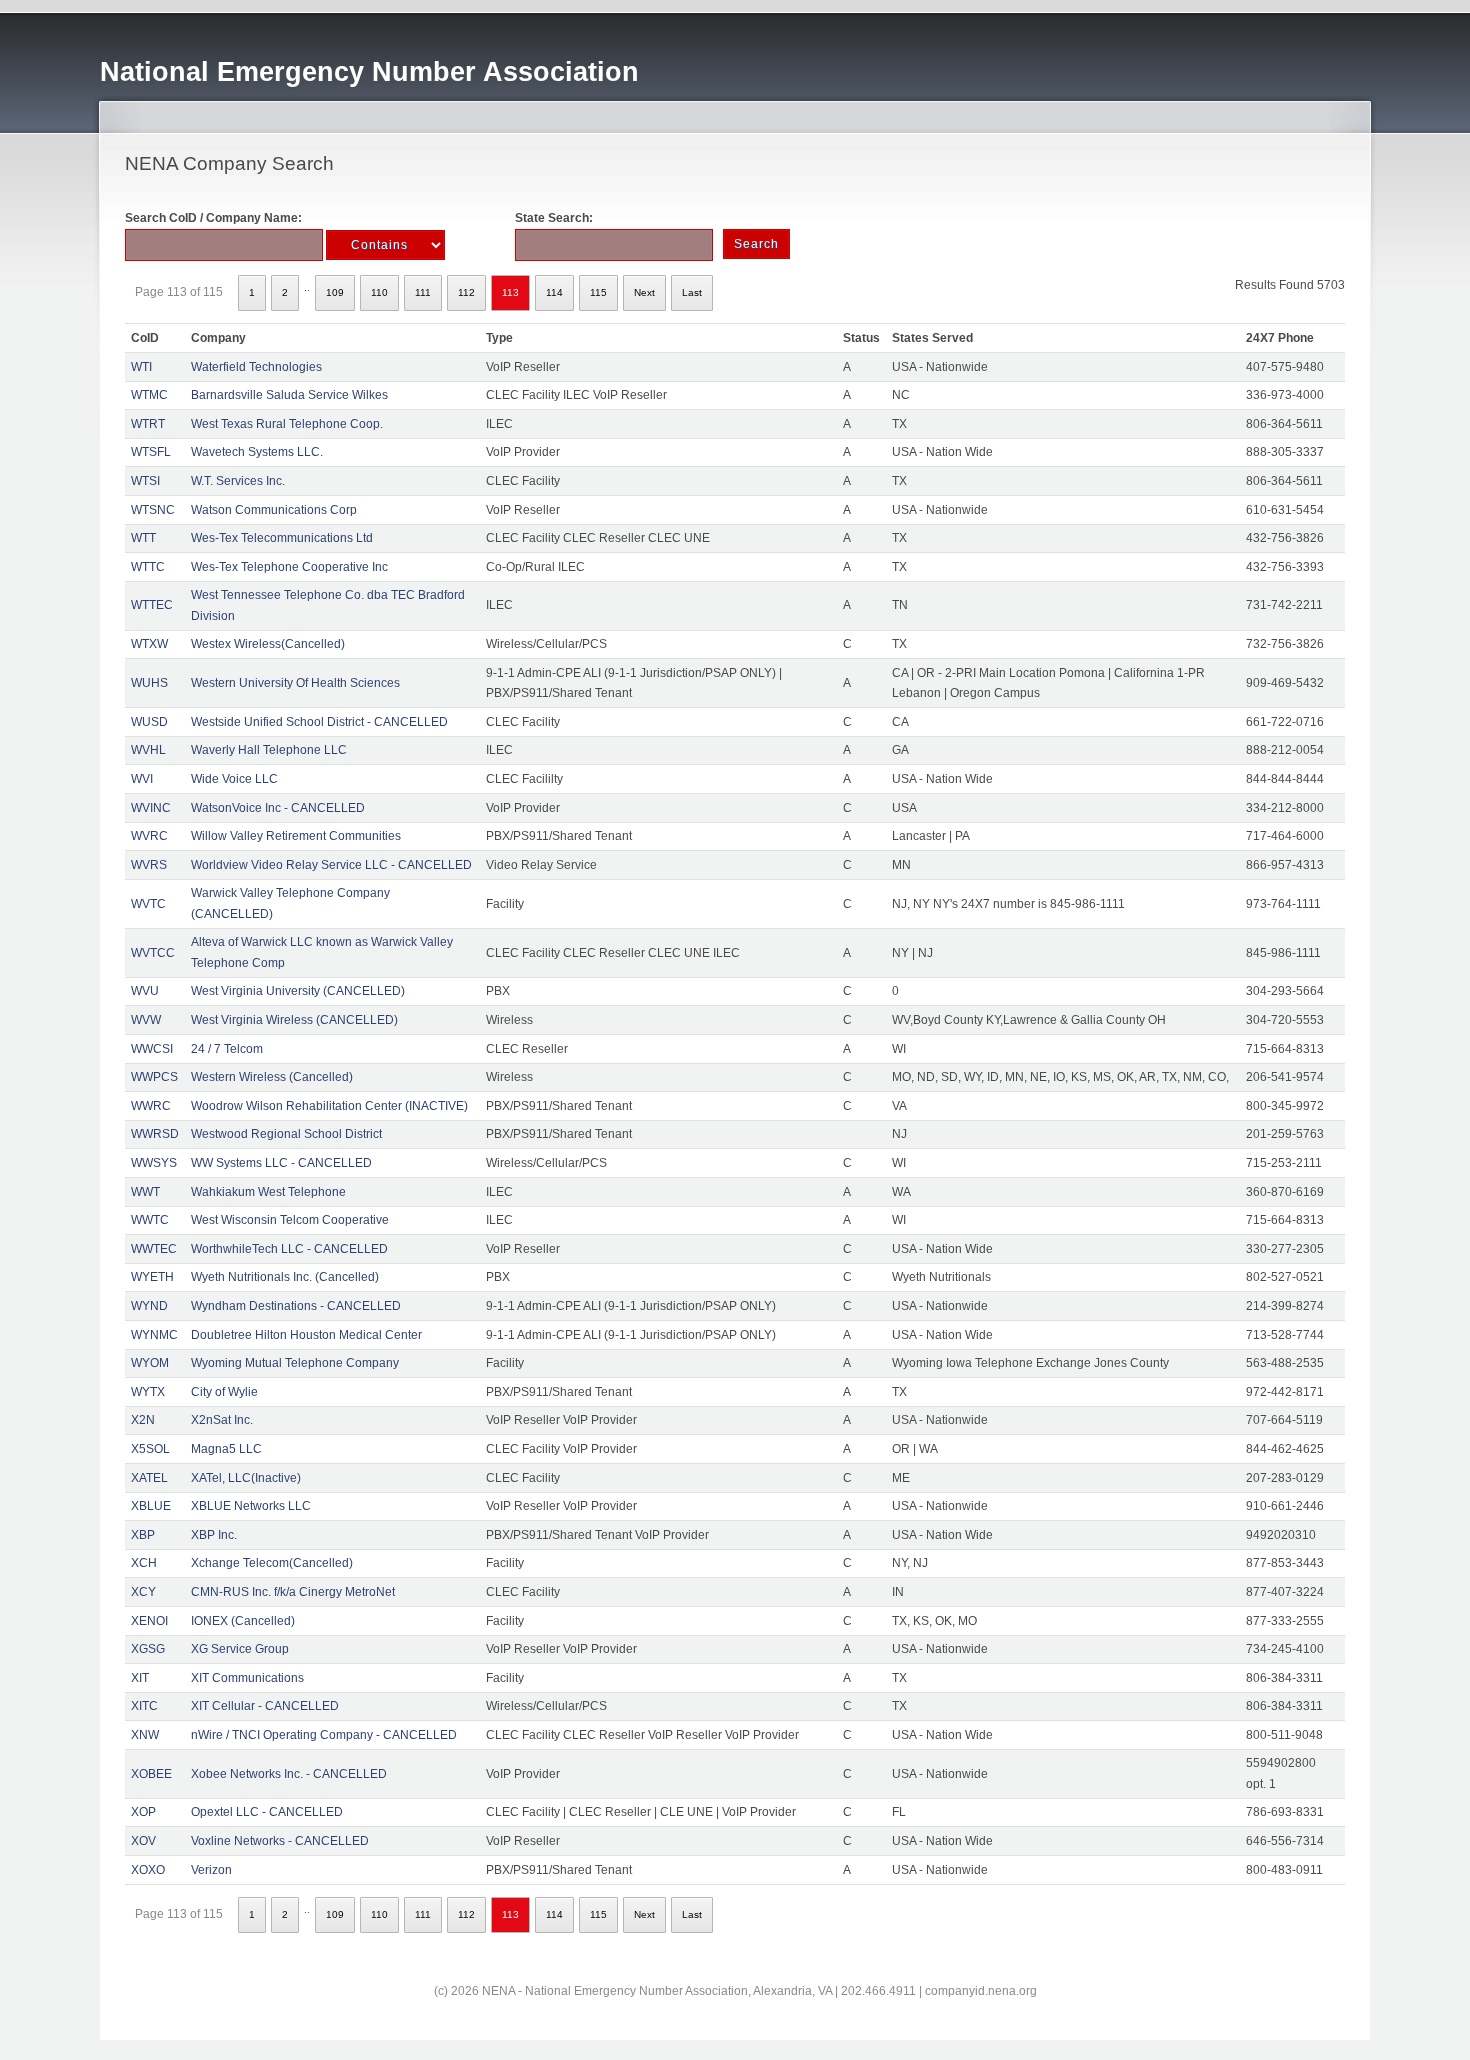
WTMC (149, 395)
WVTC (148, 904)
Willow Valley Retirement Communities (296, 836)
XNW (145, 1735)
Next (644, 292)
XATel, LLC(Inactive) (246, 1478)
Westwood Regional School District (286, 1134)
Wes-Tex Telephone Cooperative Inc (289, 567)
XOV (143, 1841)
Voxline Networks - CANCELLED (280, 1841)
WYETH (152, 1277)
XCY (143, 1592)
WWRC (151, 1106)
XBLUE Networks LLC (251, 1506)
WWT (145, 1192)
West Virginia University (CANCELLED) (298, 991)
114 (554, 292)
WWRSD (155, 1134)
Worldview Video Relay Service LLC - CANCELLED (331, 865)
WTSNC (153, 510)
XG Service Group (240, 1649)
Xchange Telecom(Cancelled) (272, 1563)
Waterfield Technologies (256, 367)
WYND (149, 1306)
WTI (141, 367)
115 (598, 292)
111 (423, 292)
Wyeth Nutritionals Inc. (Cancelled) (285, 1277)
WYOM (150, 1363)
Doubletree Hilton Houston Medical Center (306, 1335)
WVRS (149, 865)
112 (466, 292)
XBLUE (151, 1506)
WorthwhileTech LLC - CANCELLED (289, 1249)
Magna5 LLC (226, 1449)
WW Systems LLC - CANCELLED (281, 1163)
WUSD (149, 722)
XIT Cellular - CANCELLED (265, 1706)
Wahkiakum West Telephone (268, 1192)
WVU (145, 991)
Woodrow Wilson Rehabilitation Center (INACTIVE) (329, 1106)
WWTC (150, 1220)
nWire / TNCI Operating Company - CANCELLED (324, 1735)
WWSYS (154, 1163)
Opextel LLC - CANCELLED (267, 1812)
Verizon (211, 1870)
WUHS (149, 683)
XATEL (149, 1478)
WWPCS (154, 1077)
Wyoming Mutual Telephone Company (295, 1363)
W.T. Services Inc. (238, 481)
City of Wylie (224, 1392)
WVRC (149, 836)
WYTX (148, 1392)
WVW (146, 1020)
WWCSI (152, 1049)
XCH (144, 1563)
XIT (140, 1678)
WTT (143, 538)
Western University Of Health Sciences (295, 683)
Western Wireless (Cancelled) (272, 1077)
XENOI (149, 1621)
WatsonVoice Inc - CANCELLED (278, 808)
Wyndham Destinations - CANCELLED (296, 1306)
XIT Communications (247, 1678)
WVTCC (153, 953)
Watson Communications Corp (274, 510)
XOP (143, 1812)
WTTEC (152, 605)
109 (335, 292)
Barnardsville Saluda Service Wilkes (289, 395)
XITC (144, 1706)
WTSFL (151, 452)
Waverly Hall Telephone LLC (269, 750)
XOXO (148, 1870)
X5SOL (150, 1449)
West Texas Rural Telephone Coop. (287, 424)
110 (379, 292)
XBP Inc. (214, 1535)
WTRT (148, 424)
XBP (143, 1535)
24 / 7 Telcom (227, 1049)
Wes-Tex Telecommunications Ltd (282, 538)
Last (692, 292)
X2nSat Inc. (222, 1420)
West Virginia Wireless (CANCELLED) (294, 1020)
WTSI (145, 481)
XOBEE (151, 1774)
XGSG (148, 1649)
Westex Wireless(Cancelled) (268, 644)
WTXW (149, 644)
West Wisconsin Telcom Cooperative (290, 1220)
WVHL (148, 750)
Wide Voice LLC (234, 779)
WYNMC (154, 1335)
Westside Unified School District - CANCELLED (319, 722)
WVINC (151, 808)
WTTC (148, 567)
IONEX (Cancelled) (243, 1621)
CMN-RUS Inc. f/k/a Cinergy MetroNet (293, 1592)
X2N (143, 1420)
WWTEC (154, 1249)
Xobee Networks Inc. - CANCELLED (289, 1774)
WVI (142, 779)
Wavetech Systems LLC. (257, 452)
